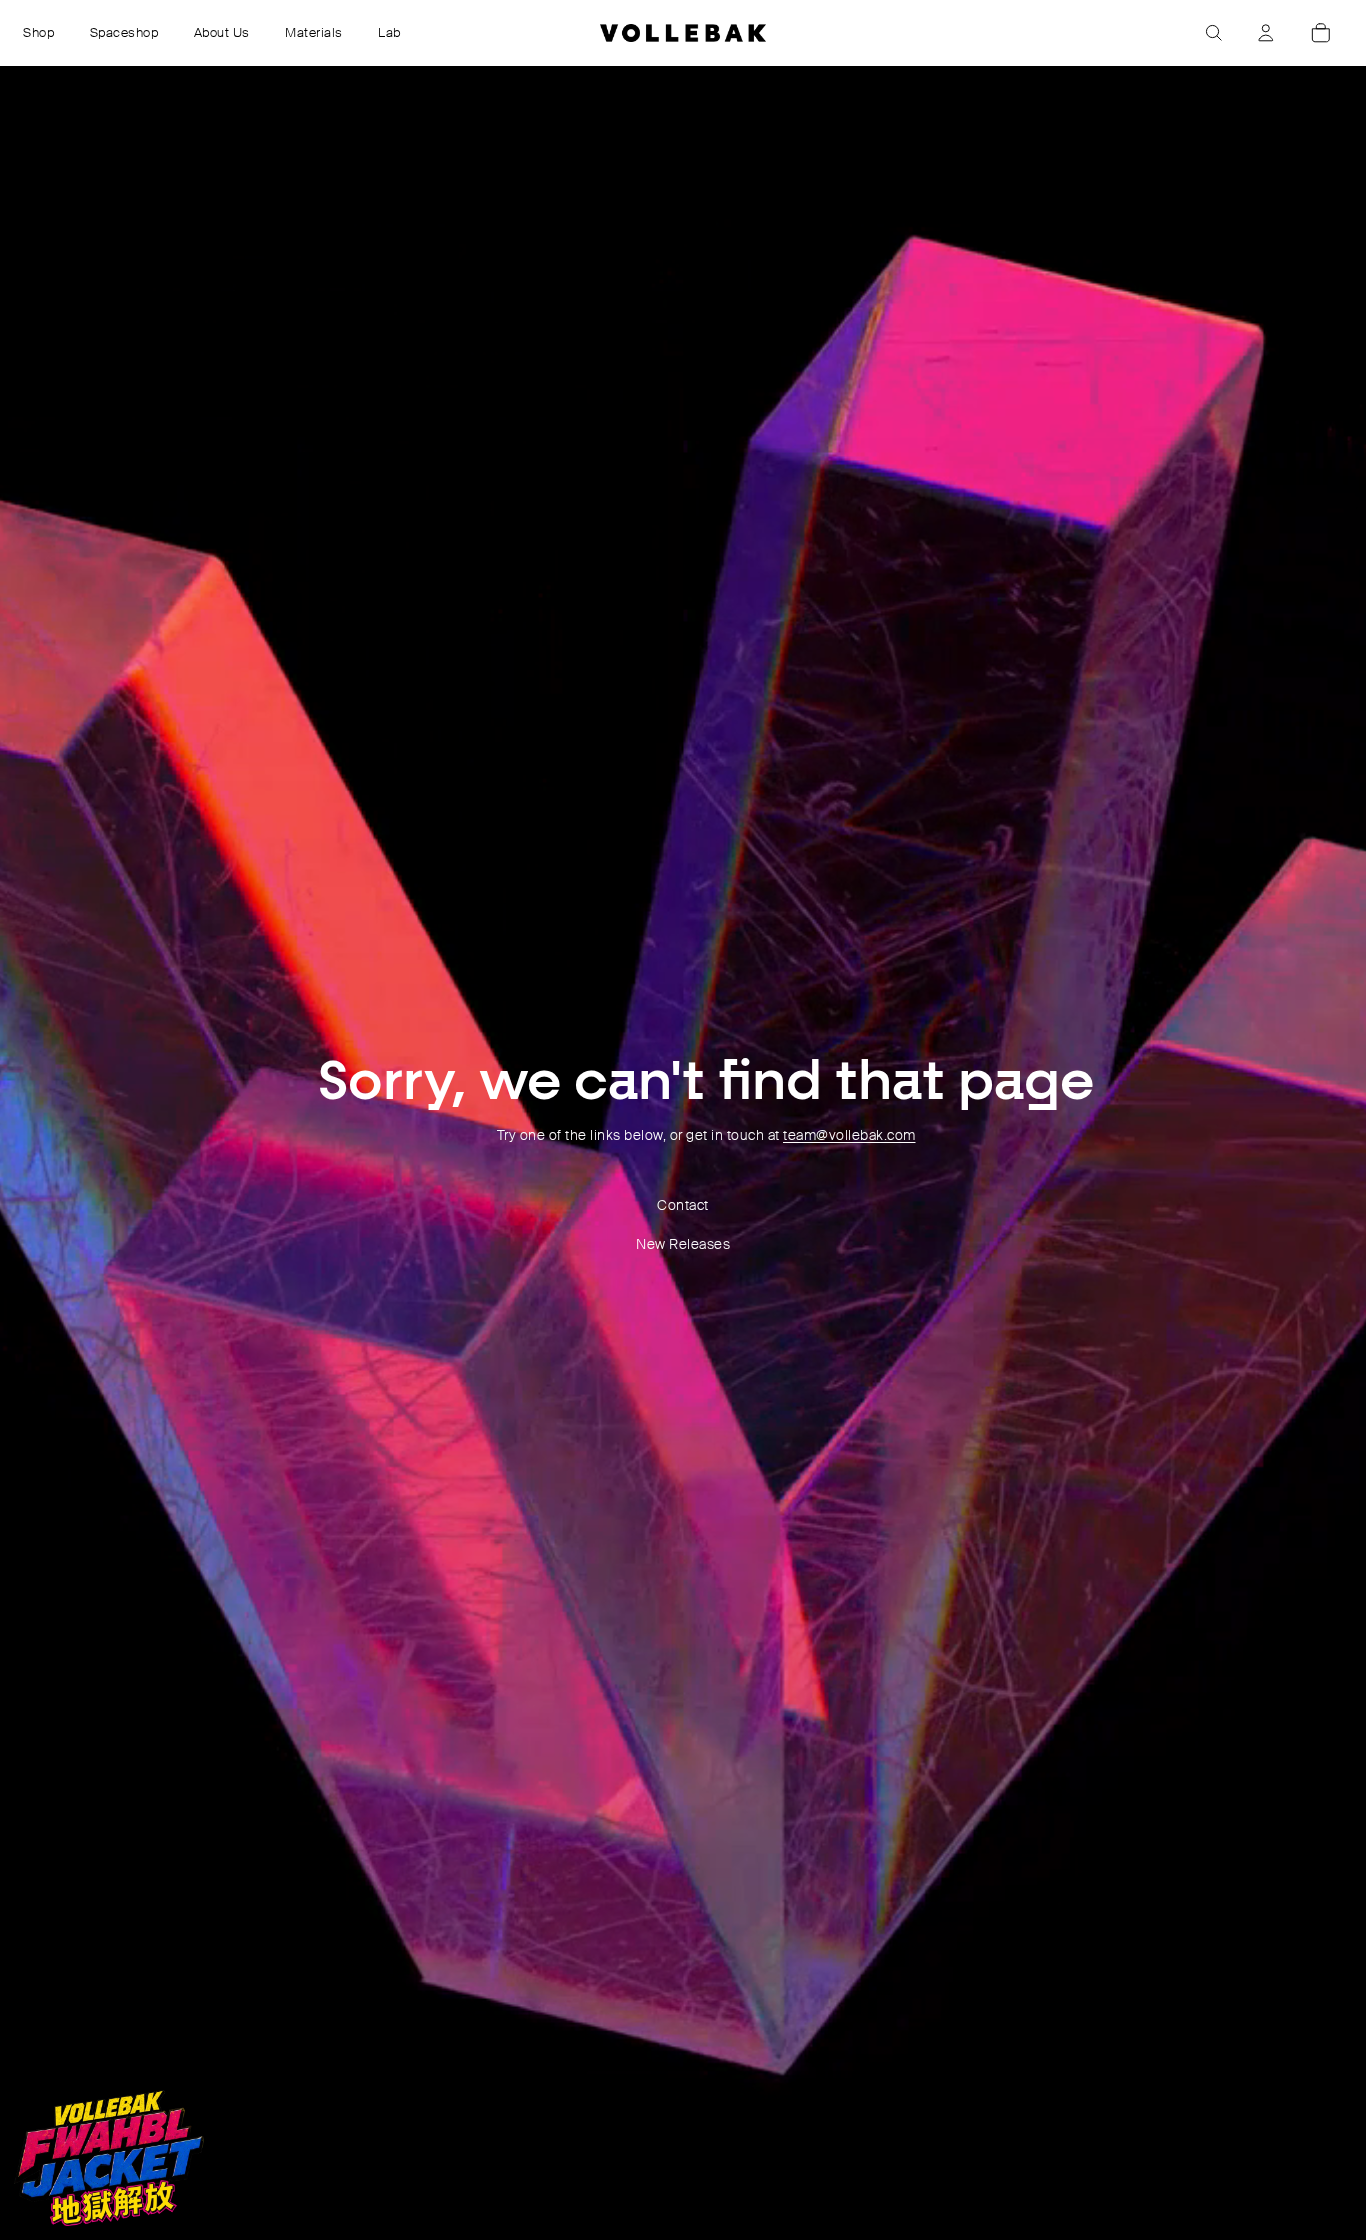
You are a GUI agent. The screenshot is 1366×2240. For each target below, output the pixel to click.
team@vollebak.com (849, 1135)
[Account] (1266, 33)
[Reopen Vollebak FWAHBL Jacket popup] (109, 2158)
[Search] (1214, 33)
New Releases (683, 1244)
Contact (683, 1205)
